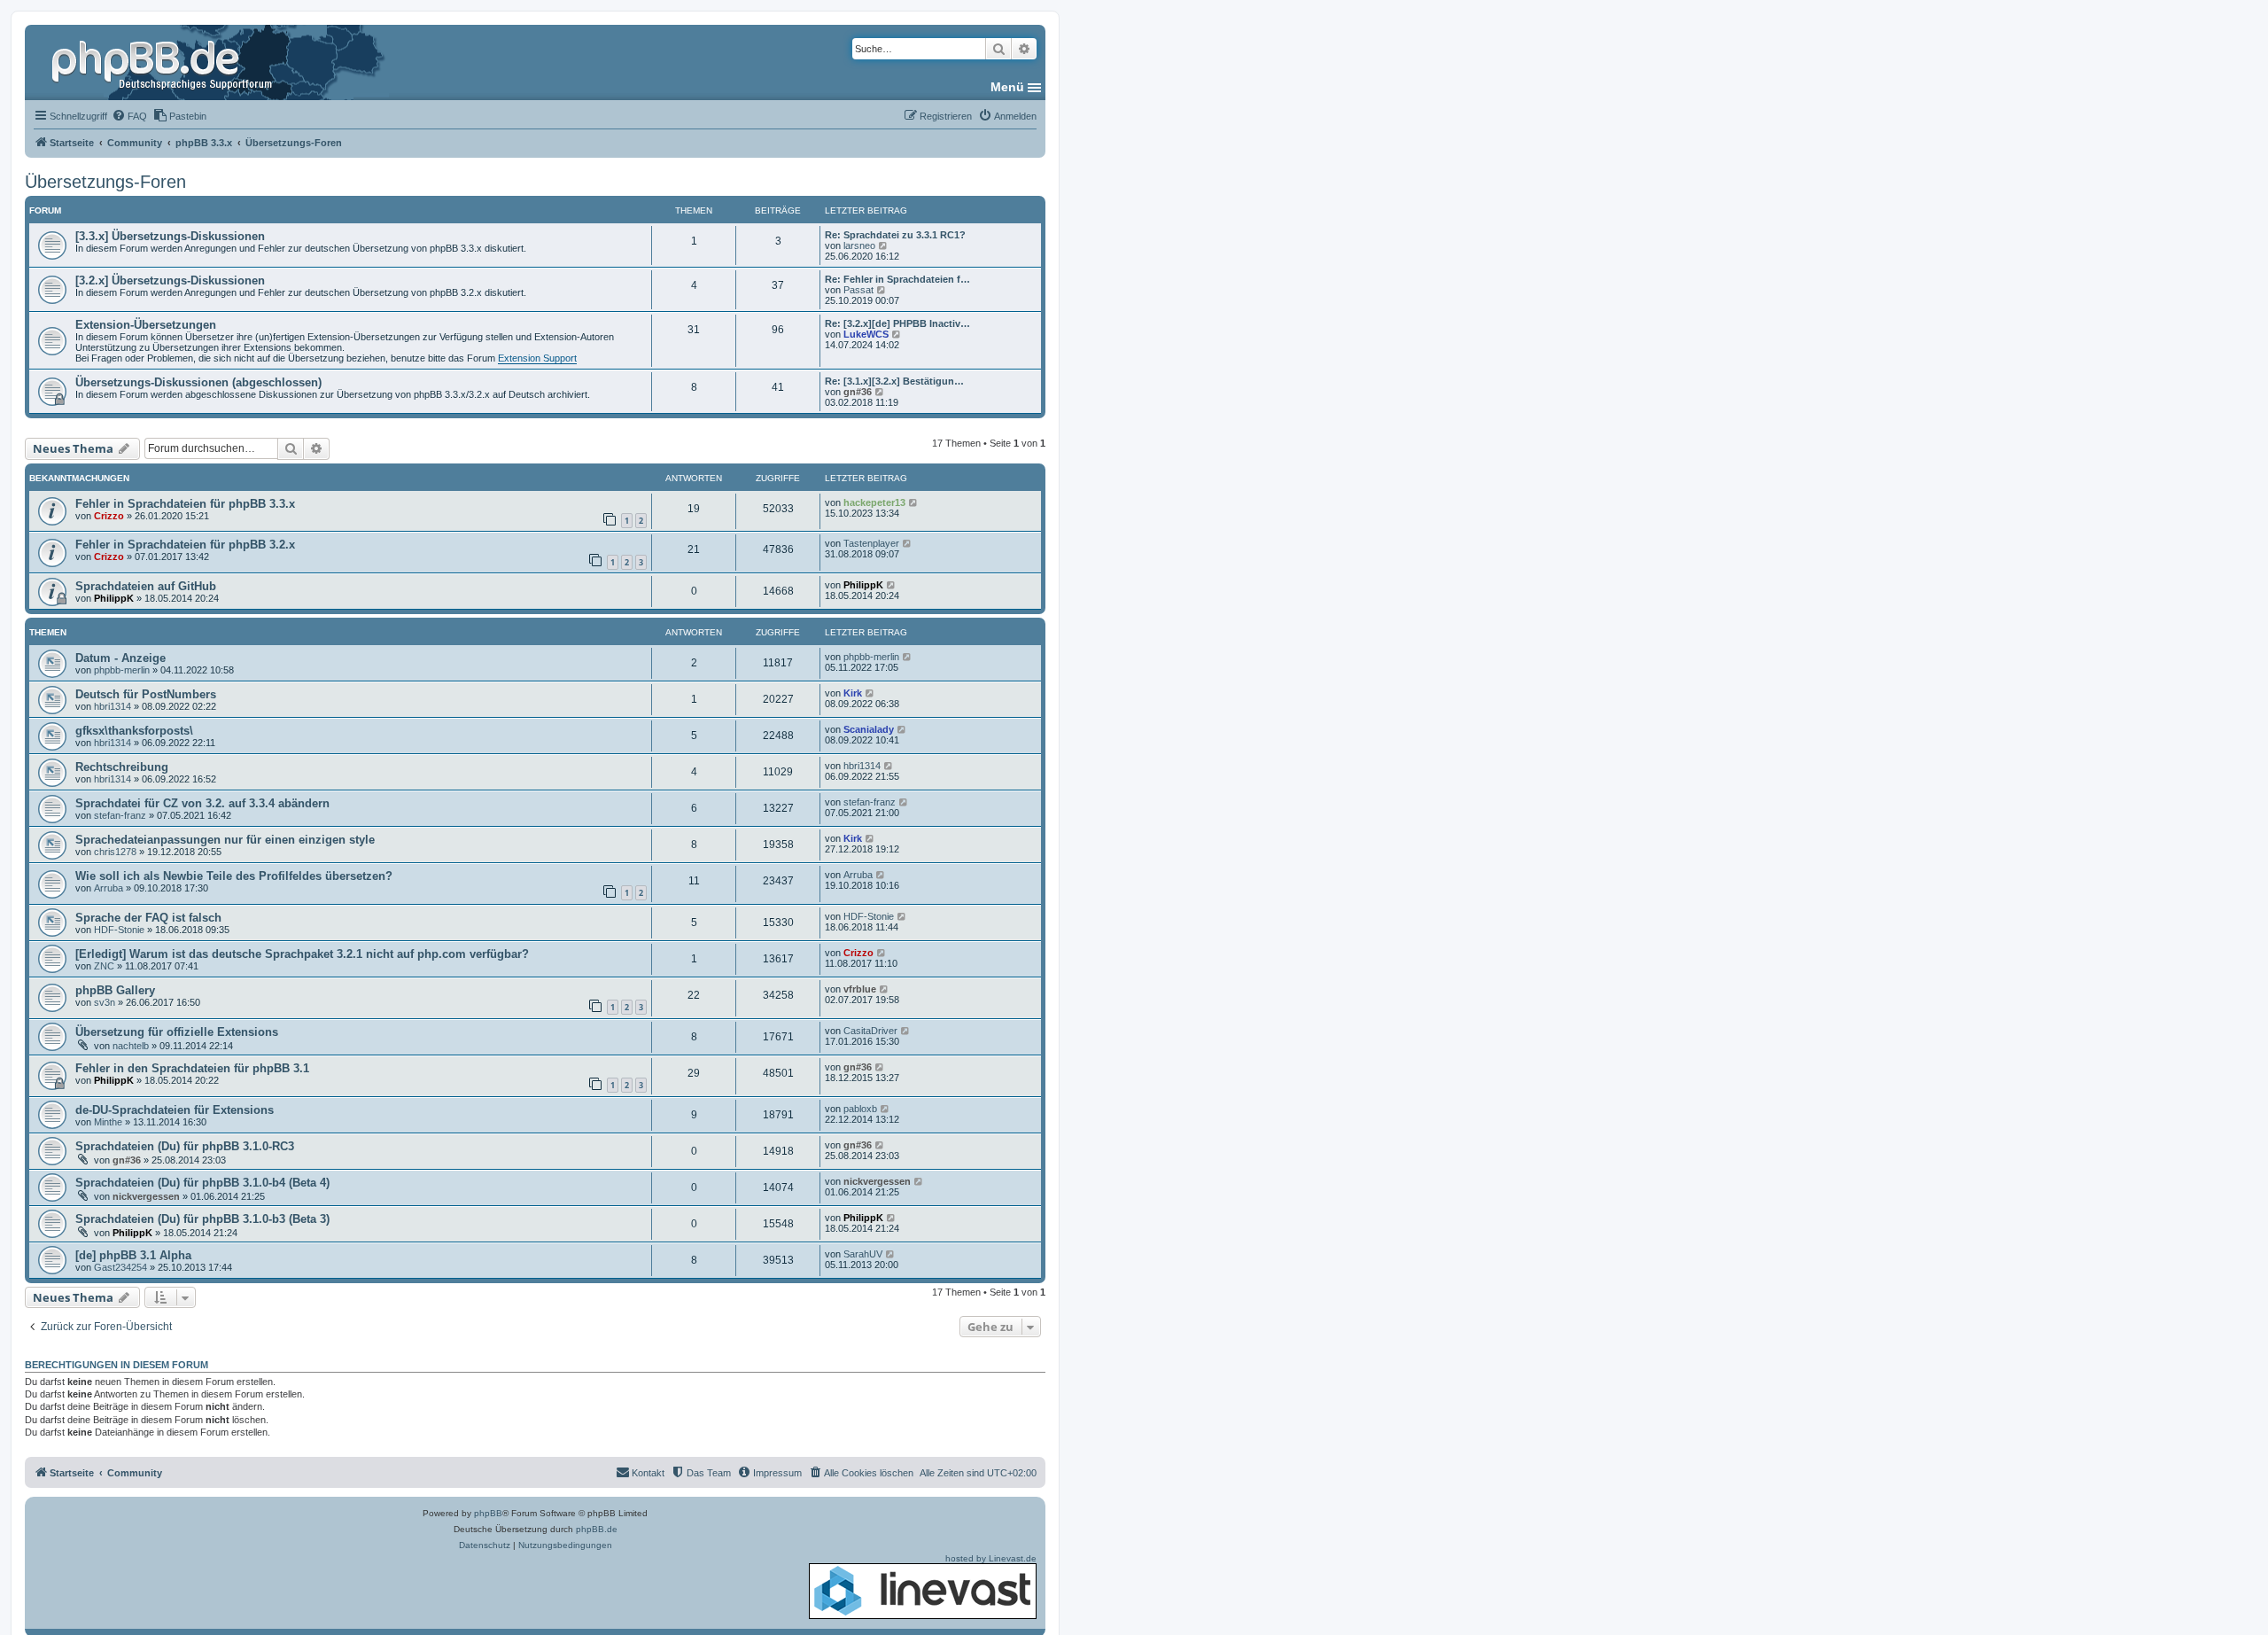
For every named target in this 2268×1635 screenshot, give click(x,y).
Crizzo (109, 516)
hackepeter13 (874, 502)
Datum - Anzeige (120, 658)
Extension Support (537, 358)
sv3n (105, 1002)
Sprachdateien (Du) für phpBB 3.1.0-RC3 (185, 1146)
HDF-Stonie (119, 930)
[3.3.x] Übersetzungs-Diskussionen (170, 236)
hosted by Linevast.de (991, 1558)
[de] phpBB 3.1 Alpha (133, 1255)
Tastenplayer (871, 543)
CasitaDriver (870, 1031)
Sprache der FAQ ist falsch (148, 918)
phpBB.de (597, 1529)
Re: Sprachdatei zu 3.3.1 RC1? (895, 235)
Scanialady (869, 729)
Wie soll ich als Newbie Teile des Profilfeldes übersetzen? (234, 876)
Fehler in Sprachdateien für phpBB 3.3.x (185, 504)
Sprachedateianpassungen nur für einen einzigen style (225, 840)
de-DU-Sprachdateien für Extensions (175, 1110)
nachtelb (131, 1046)
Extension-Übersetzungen (146, 325)
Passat (858, 290)
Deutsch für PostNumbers (146, 694)
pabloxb (860, 1109)
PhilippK (114, 598)
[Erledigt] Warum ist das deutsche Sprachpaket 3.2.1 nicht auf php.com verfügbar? (302, 954)
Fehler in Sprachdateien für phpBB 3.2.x (185, 545)
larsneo (859, 245)
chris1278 (115, 852)
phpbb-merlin (122, 670)
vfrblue (860, 989)
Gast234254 (120, 1267)
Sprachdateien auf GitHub (146, 586)
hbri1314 (113, 706)
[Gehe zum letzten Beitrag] (914, 502)
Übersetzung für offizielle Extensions (177, 1032)
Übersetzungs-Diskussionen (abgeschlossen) (198, 382)
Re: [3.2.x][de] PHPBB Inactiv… (897, 323)
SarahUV (863, 1254)
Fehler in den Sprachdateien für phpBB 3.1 (192, 1068)
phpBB (488, 1513)
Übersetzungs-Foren (105, 182)
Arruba (109, 888)
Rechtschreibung (122, 767)
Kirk (853, 693)
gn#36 (858, 392)
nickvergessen (146, 1196)
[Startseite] (164, 62)
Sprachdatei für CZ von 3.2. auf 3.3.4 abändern (202, 803)
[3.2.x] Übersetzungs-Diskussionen (170, 280)
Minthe (108, 1122)
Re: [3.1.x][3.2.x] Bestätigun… (894, 381)
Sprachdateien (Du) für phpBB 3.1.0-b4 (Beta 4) (202, 1183)
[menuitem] (129, 116)
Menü (1007, 87)
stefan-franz (120, 815)
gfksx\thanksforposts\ (134, 731)
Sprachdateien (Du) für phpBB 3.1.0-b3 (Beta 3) (202, 1219)
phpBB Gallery (115, 990)
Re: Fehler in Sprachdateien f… (897, 279)
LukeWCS (866, 334)
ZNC (104, 966)
